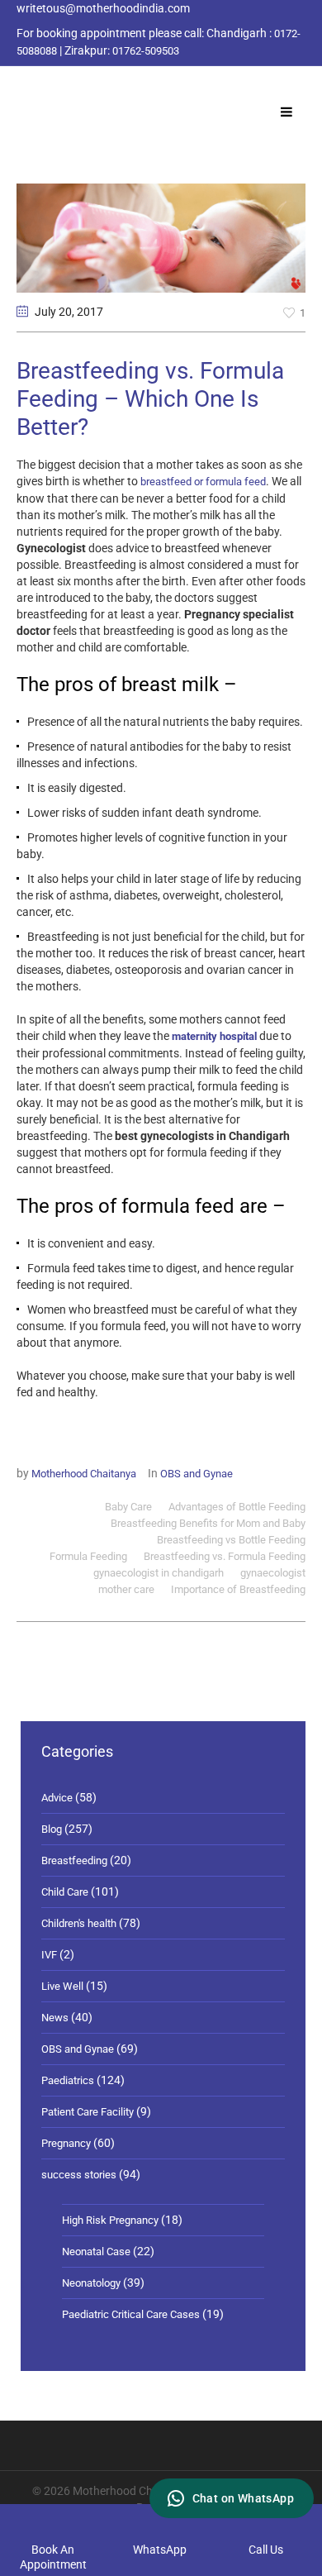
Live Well (62, 1986)
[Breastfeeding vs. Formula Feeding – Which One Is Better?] (161, 237)
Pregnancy (66, 2143)
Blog (52, 1829)
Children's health (79, 1923)
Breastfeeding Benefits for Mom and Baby (208, 1523)
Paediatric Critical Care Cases (131, 2314)
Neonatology (91, 2283)
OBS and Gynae (197, 1474)
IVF (49, 1955)
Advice (57, 1798)
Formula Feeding (88, 1556)
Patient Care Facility (88, 2112)
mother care (126, 1589)
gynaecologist (273, 1573)
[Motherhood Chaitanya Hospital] (20, 85)
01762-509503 (146, 51)
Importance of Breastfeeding (238, 1589)
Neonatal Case (96, 2252)
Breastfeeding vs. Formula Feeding (225, 1556)
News (55, 2018)
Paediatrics (68, 2080)
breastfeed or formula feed (203, 482)
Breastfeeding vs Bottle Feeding (231, 1540)
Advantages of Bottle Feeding (237, 1507)
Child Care (65, 1892)
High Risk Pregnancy (110, 2220)
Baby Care (128, 1507)
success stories (79, 2175)
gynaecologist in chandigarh (159, 1573)
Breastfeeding (74, 1860)
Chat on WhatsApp (243, 2498)
